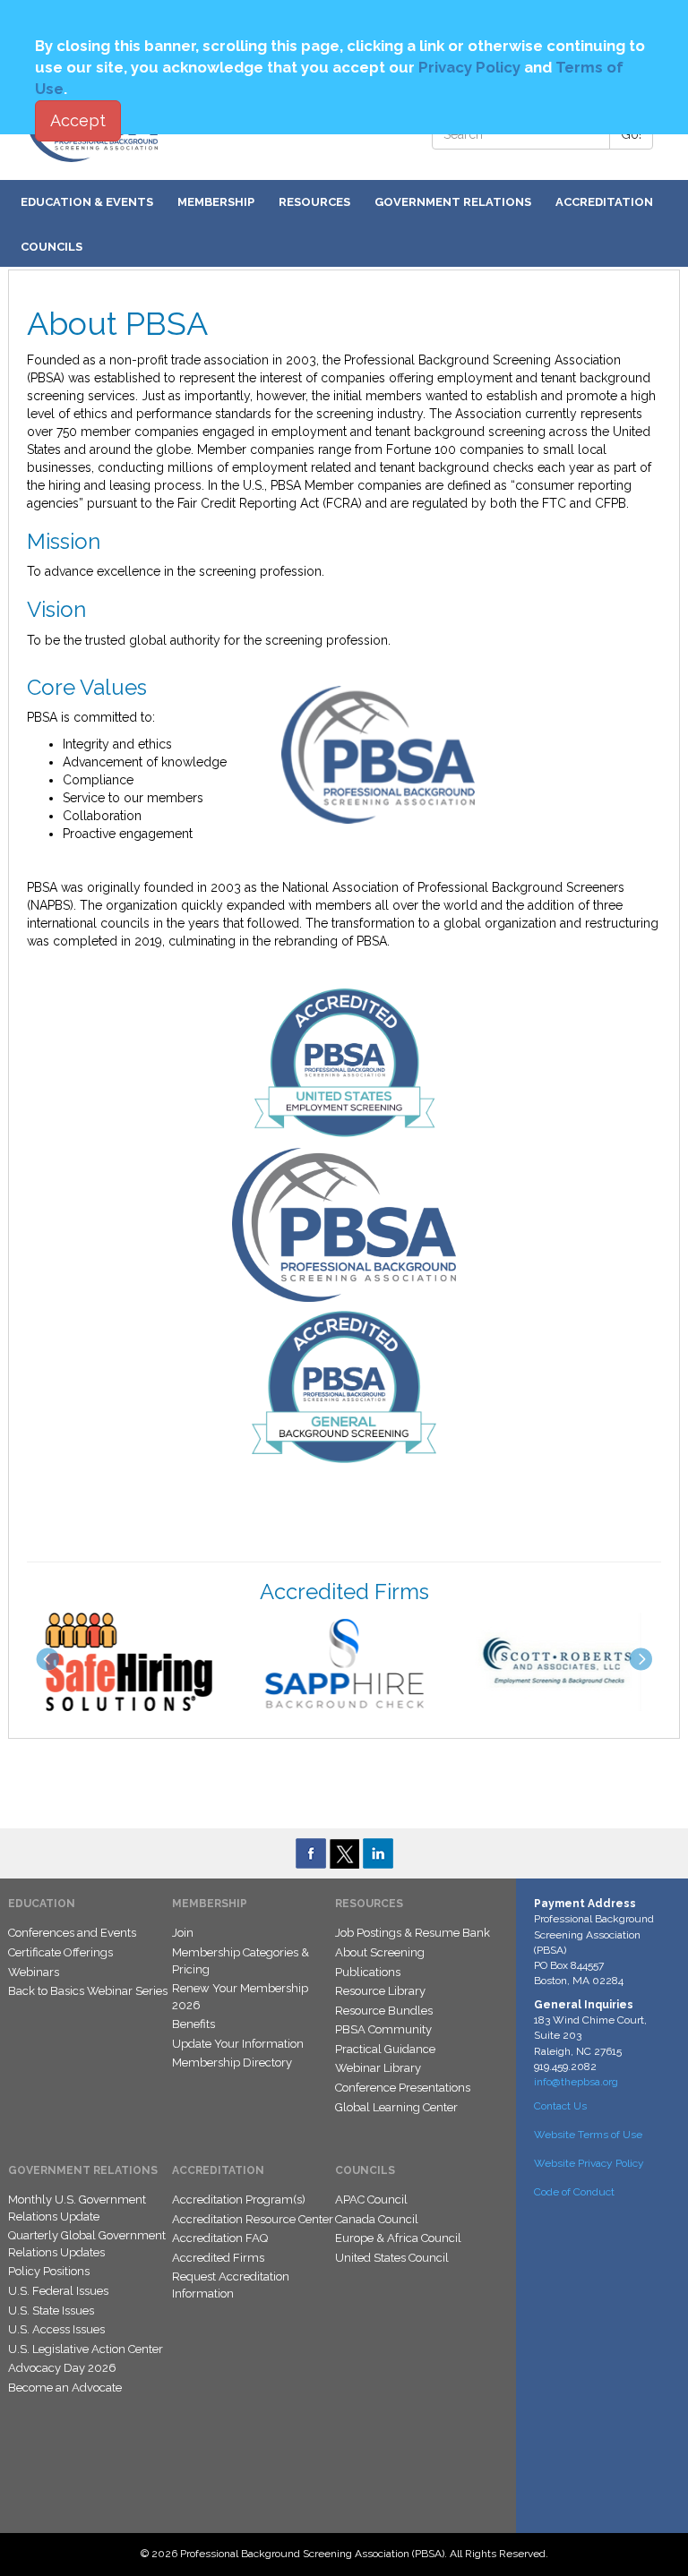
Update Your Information (238, 2044)
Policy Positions (49, 2271)
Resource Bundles (384, 2011)
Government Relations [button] (453, 202)
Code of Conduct (574, 2192)
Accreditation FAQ (220, 2238)
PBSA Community (383, 2029)
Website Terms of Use (588, 2135)
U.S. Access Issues (56, 2329)
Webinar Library (378, 2068)
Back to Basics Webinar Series (88, 1991)
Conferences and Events (72, 1933)
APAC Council (371, 2199)
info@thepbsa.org (576, 2082)
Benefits (193, 2024)
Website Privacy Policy (589, 2163)
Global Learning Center (396, 2107)
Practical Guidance (385, 2049)
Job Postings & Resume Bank (413, 1933)
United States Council (392, 2258)
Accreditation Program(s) (239, 2199)
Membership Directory (232, 2063)
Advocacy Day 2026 (62, 2368)
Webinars (34, 1972)
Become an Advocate (65, 2388)
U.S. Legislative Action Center (86, 2349)
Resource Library (380, 1991)
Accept (78, 120)
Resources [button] (314, 202)
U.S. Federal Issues (58, 2291)
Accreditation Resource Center (253, 2219)
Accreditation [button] (604, 202)
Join (183, 1933)
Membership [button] (216, 202)
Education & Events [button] (87, 202)
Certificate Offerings (60, 1952)
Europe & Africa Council (398, 2238)
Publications (368, 1972)
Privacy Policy (469, 67)
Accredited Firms (218, 2258)
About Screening (380, 1952)
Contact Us (560, 2106)
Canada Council (377, 2219)
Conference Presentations (403, 2088)
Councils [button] (52, 247)
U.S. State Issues (51, 2311)
